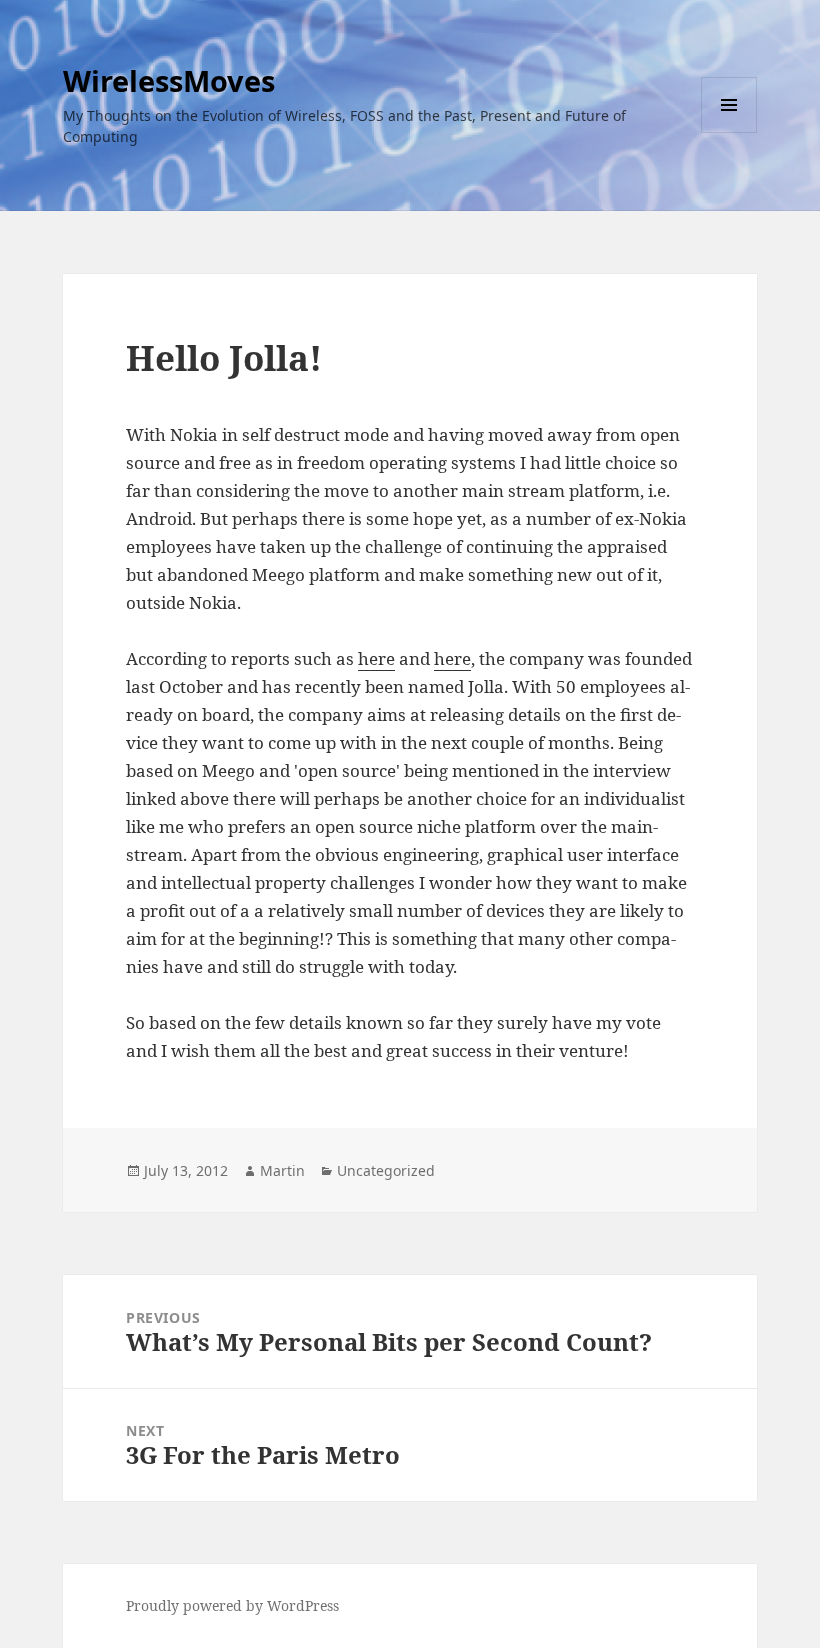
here (376, 658)
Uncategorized (386, 1170)
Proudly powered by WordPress (232, 1605)
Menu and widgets (729, 132)
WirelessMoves (169, 80)
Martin (282, 1170)
